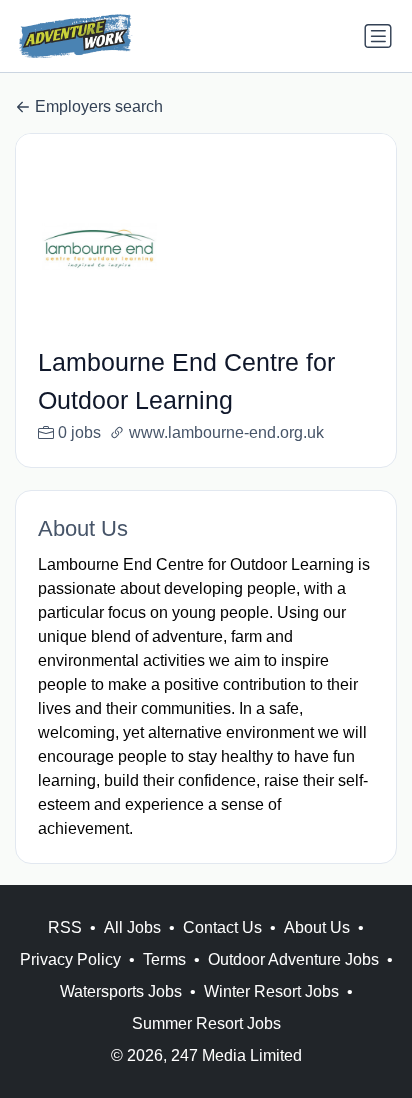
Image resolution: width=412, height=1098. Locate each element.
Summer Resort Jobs (206, 1023)
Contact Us (222, 927)
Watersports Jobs (121, 991)
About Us (317, 927)
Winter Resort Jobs (271, 991)
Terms (164, 959)
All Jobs (132, 927)
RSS (65, 927)
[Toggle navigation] (378, 36)
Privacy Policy (70, 959)
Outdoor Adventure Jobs (293, 959)
